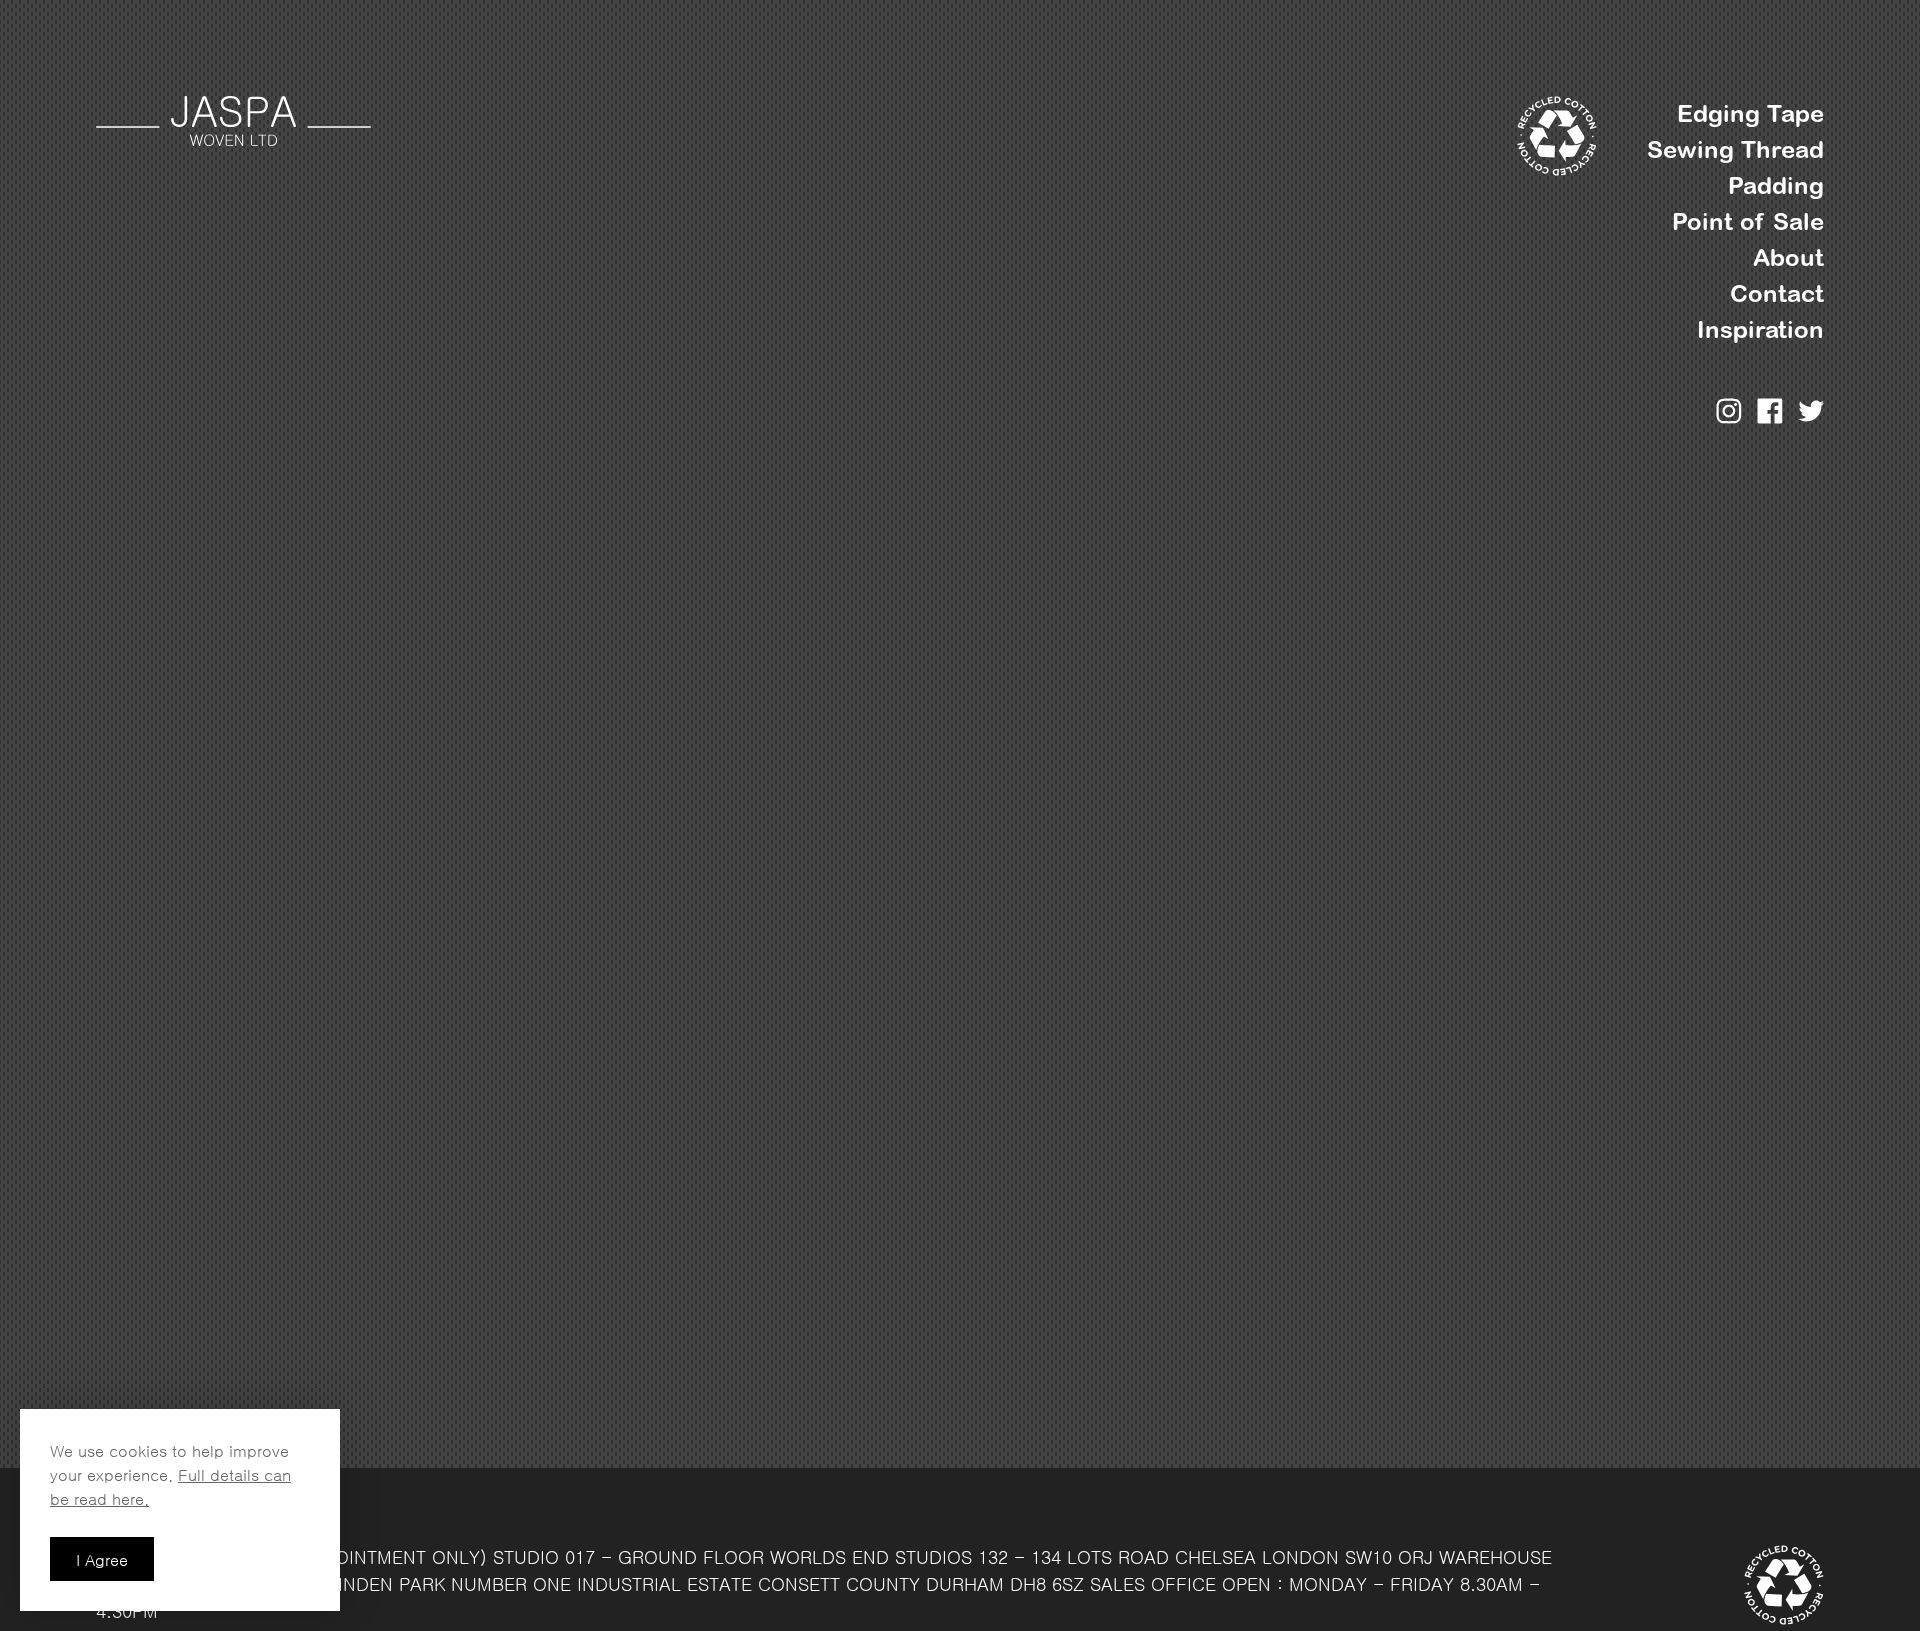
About (1788, 257)
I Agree (102, 1560)
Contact (1777, 293)
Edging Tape (1750, 113)
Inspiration (1760, 329)
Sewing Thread (1735, 149)
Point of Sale (1748, 221)
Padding (1776, 185)
